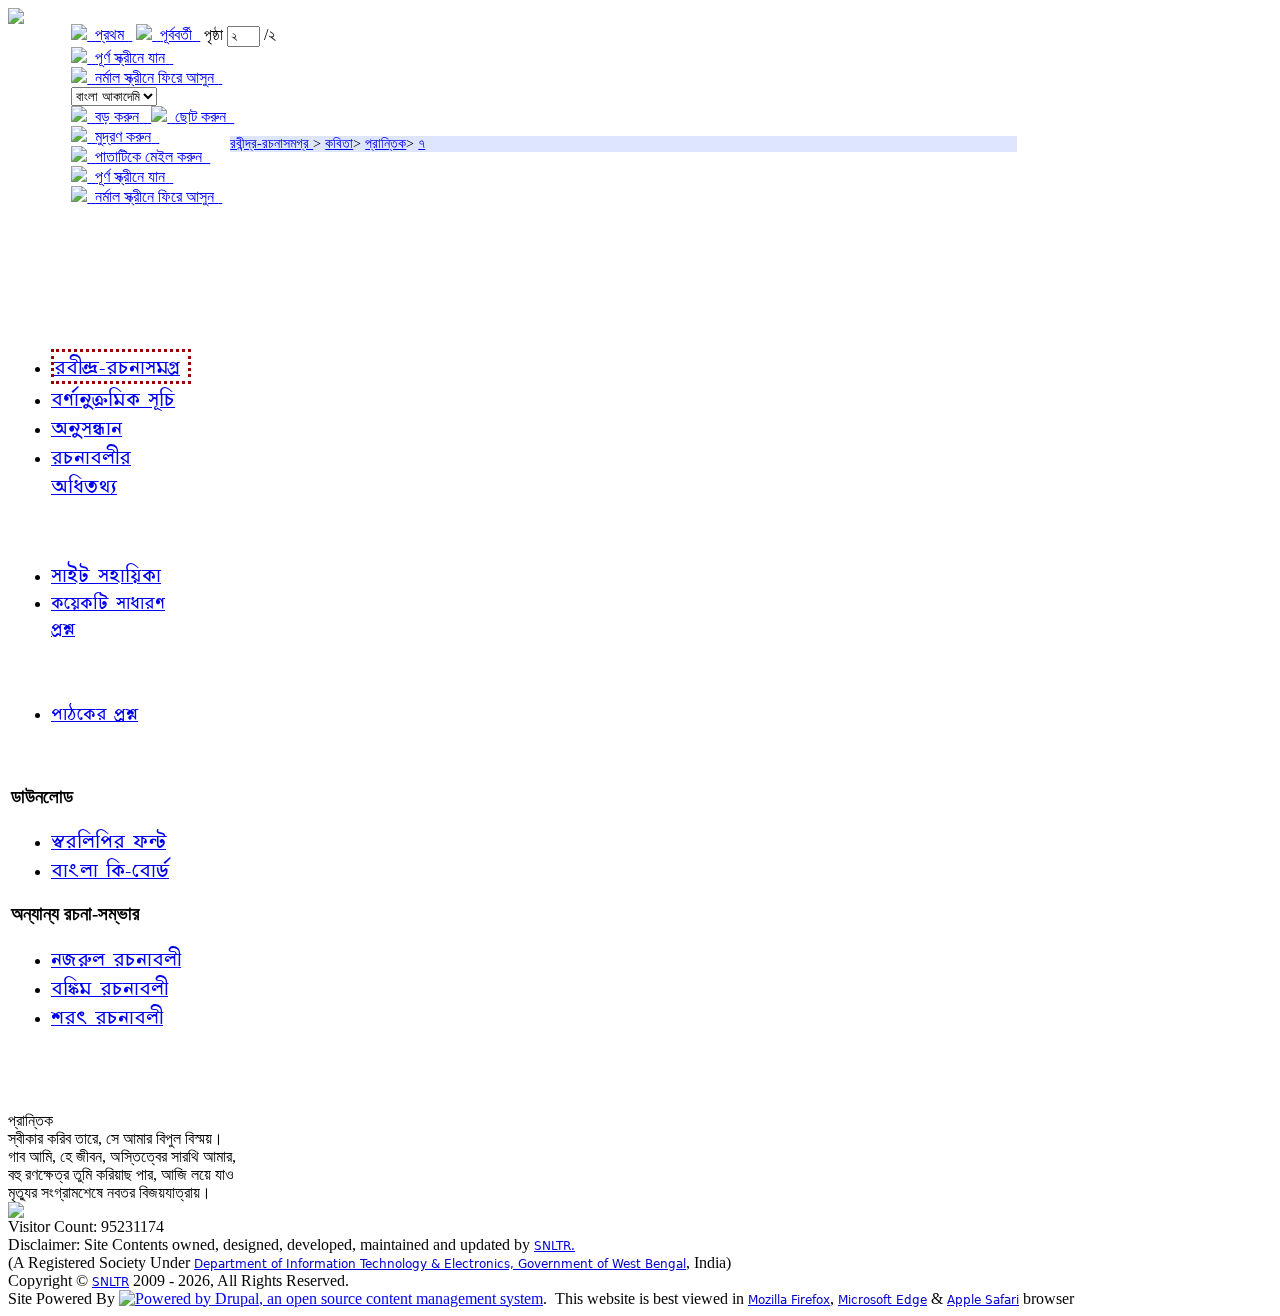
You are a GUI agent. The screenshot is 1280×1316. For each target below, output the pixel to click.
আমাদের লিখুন (54, 755)
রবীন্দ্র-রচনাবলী (56, 319)
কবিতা (339, 143)
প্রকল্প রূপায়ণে (55, 278)
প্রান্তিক (385, 143)
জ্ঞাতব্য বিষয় (48, 529)
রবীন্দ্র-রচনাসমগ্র (271, 143)
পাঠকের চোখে (53, 670)
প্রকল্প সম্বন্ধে (56, 237)
